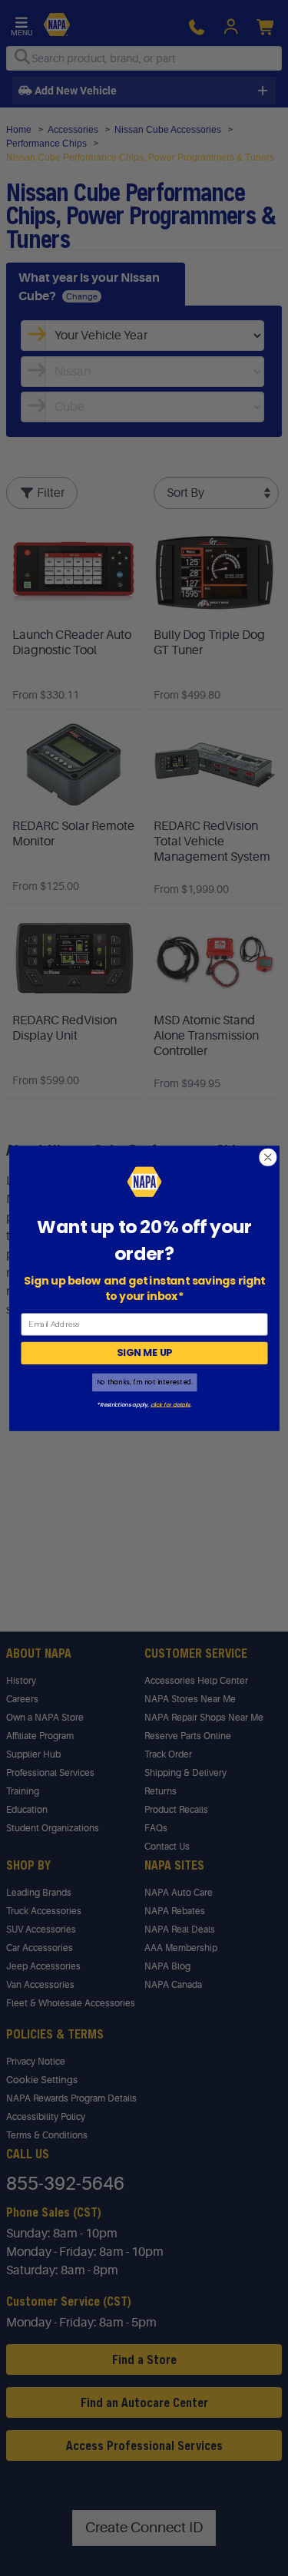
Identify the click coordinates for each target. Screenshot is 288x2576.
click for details (170, 1404)
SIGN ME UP (144, 1353)
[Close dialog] (268, 1157)
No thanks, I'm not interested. (144, 1382)
